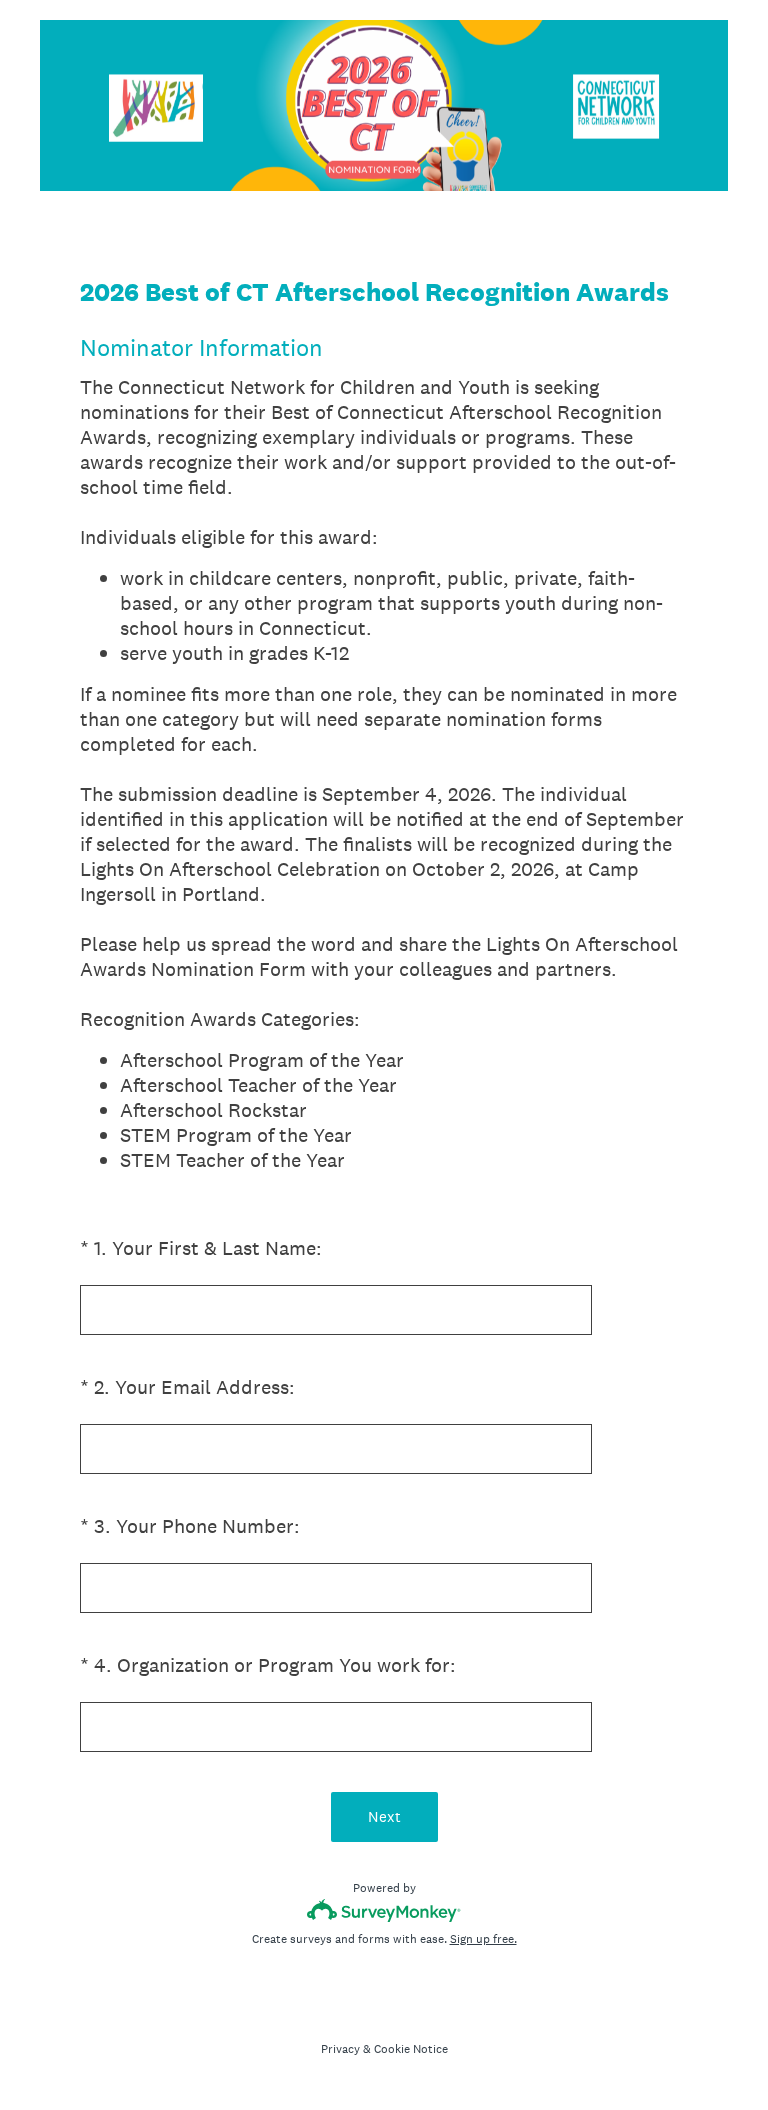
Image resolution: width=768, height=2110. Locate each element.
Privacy (340, 2049)
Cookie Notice (411, 2049)
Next (384, 1816)
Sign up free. (483, 1939)
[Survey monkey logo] (384, 1910)
